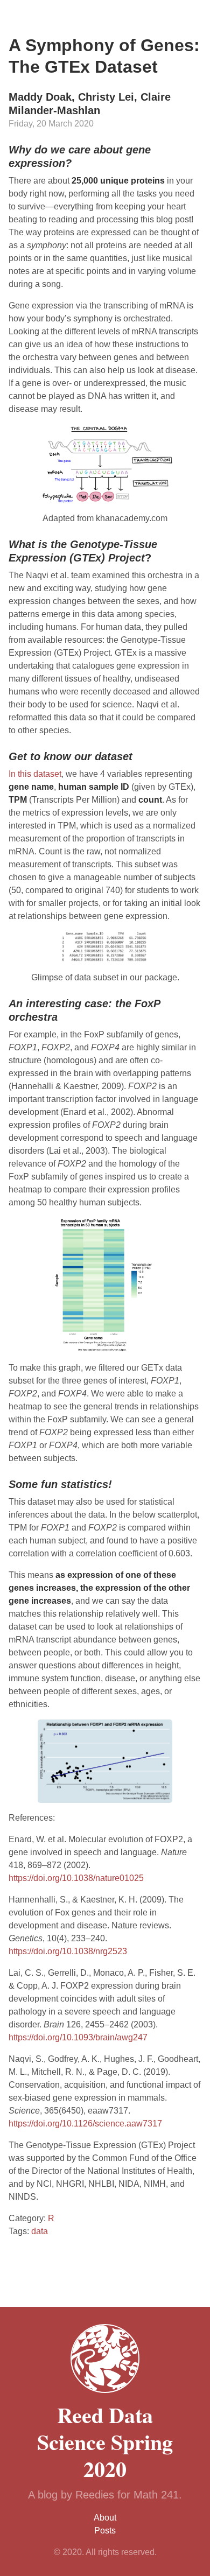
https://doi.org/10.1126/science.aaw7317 (85, 2124)
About (105, 2518)
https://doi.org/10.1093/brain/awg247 (78, 2037)
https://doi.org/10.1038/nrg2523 (68, 1951)
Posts (105, 2531)
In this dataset (35, 774)
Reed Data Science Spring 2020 (105, 2442)
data (40, 2231)
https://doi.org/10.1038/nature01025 (76, 1878)
